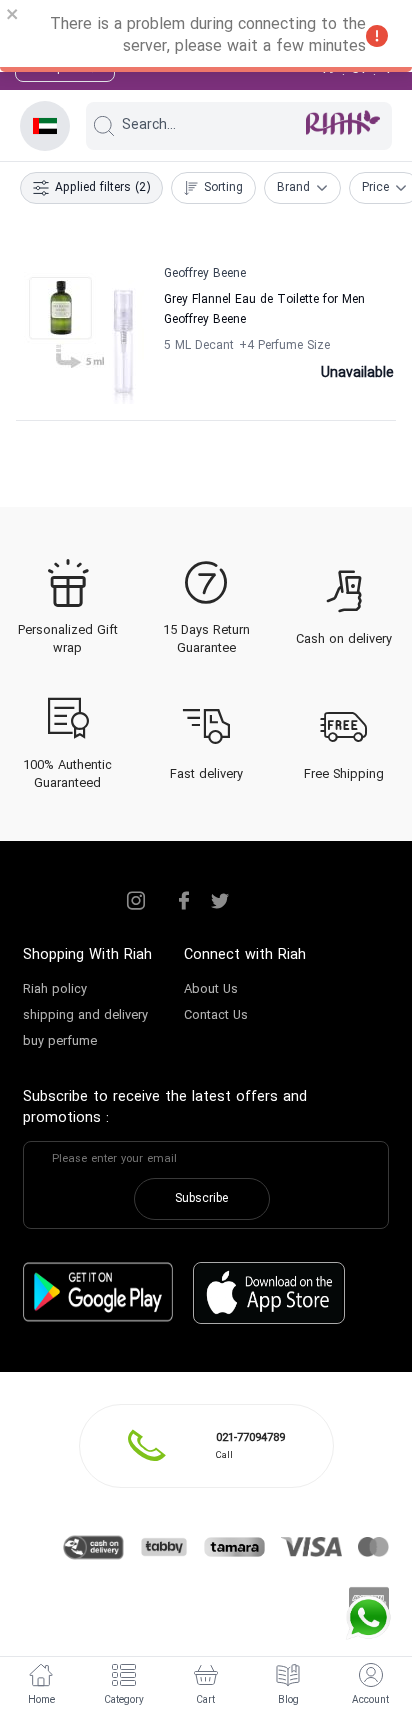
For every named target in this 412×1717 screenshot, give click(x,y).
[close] (13, 17)
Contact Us (216, 1016)
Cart (205, 1700)
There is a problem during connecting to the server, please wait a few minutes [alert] (208, 36)
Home (41, 1700)
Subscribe (201, 1199)
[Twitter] (220, 901)
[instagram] (136, 901)
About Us (211, 990)
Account (370, 1700)
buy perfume (60, 1042)
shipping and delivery (85, 1016)
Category (124, 1700)
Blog (288, 1700)
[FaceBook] (184, 901)
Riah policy (55, 990)
